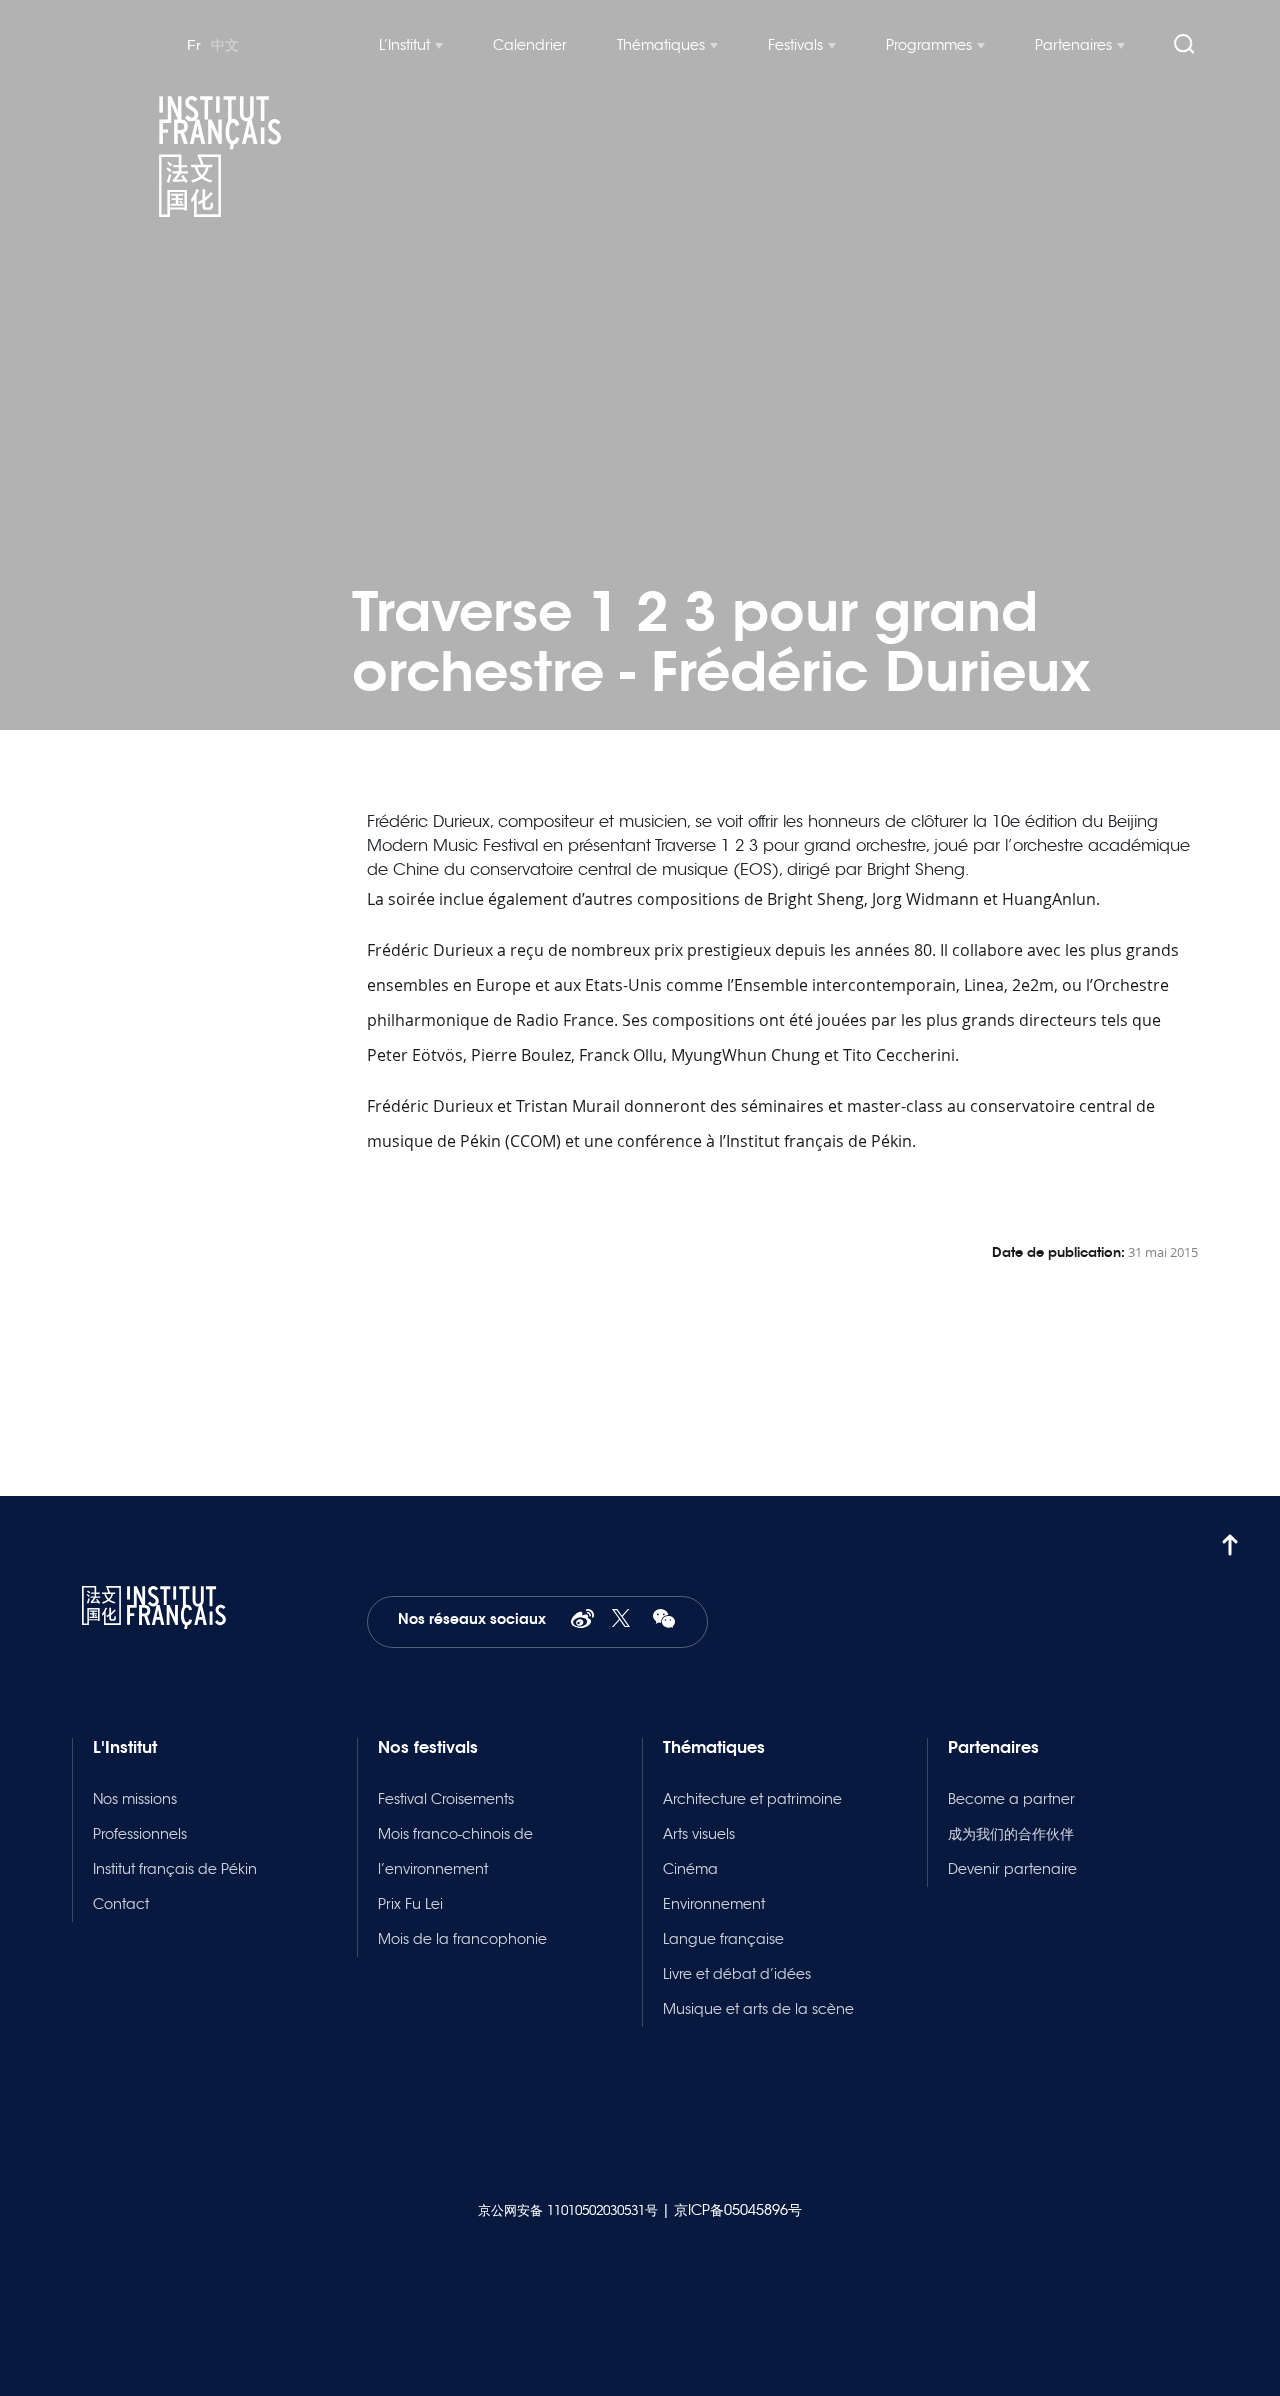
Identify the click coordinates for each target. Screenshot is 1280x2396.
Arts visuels (699, 1834)
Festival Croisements (446, 1799)
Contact (121, 1904)
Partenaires (1073, 45)
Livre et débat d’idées (737, 1974)
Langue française (723, 1939)
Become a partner (1011, 1799)
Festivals (795, 45)
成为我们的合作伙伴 (1011, 1834)
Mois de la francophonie (462, 1939)
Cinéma (690, 1869)
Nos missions (135, 1799)
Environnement (714, 1904)
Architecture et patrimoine (752, 1799)
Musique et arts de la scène (758, 2009)
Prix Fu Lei (410, 1904)
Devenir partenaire (1012, 1869)
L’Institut (404, 45)
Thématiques (661, 45)
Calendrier (530, 45)
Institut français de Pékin (175, 1869)
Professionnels (140, 1834)
